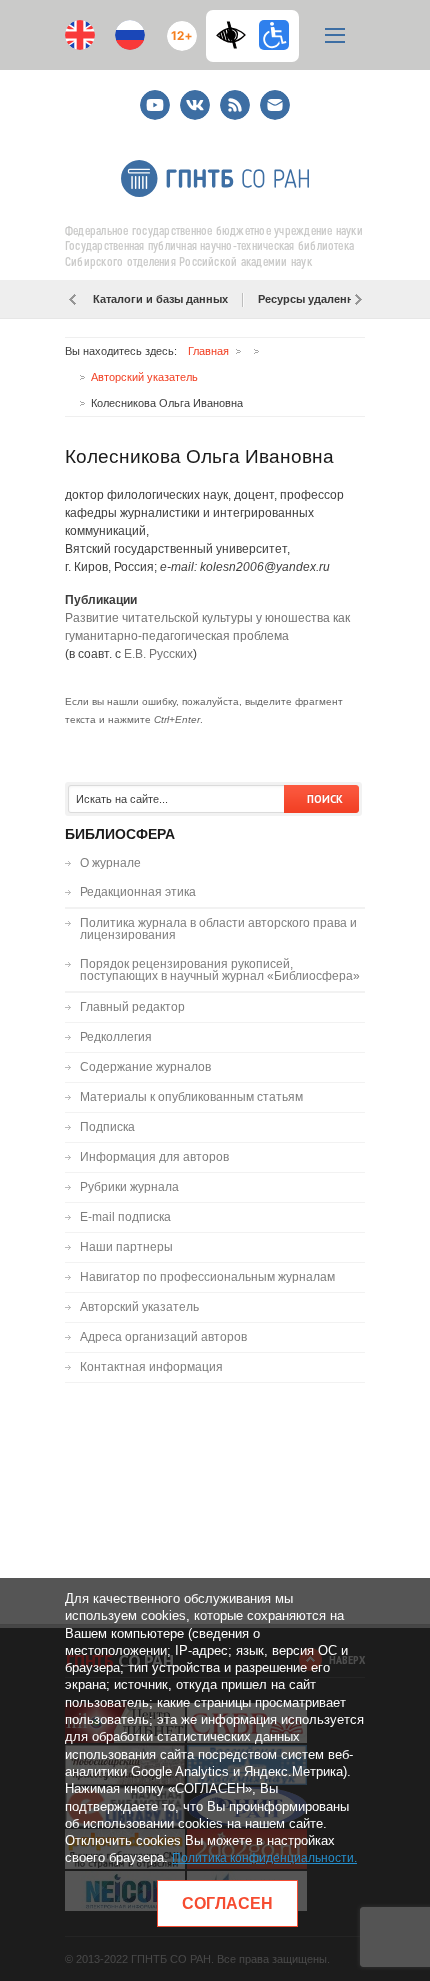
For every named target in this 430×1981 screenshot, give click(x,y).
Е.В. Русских (158, 654)
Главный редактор (132, 1007)
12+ (177, 27)
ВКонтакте (195, 96)
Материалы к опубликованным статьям (191, 1097)
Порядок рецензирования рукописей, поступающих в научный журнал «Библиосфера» (220, 970)
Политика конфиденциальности (263, 1858)
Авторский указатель (144, 377)
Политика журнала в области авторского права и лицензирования (218, 929)
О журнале (110, 863)
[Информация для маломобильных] (274, 35)
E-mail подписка (275, 105)
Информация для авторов (154, 1157)
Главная (208, 351)
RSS (232, 96)
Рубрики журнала (129, 1187)
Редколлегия (116, 1037)
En (80, 35)
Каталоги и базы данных (160, 299)
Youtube (155, 96)
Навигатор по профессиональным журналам (207, 1277)
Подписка (107, 1127)
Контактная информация (151, 1367)
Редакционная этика (138, 892)
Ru (130, 35)
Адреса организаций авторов (163, 1337)
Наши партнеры (126, 1247)
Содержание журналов (145, 1067)
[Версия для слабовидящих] (236, 35)
